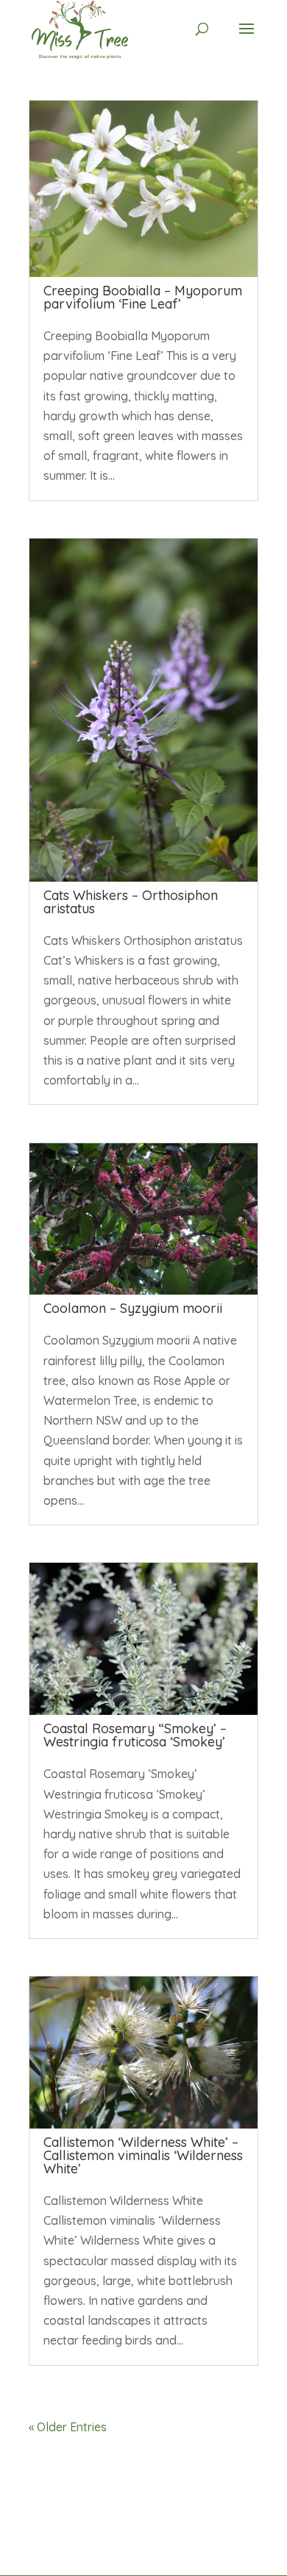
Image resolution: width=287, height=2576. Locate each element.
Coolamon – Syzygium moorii (133, 1308)
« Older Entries (68, 2427)
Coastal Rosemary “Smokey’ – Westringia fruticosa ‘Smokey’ (135, 1735)
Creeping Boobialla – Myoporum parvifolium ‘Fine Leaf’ (143, 297)
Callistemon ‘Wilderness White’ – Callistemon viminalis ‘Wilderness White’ (143, 2155)
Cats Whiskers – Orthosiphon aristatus (131, 902)
